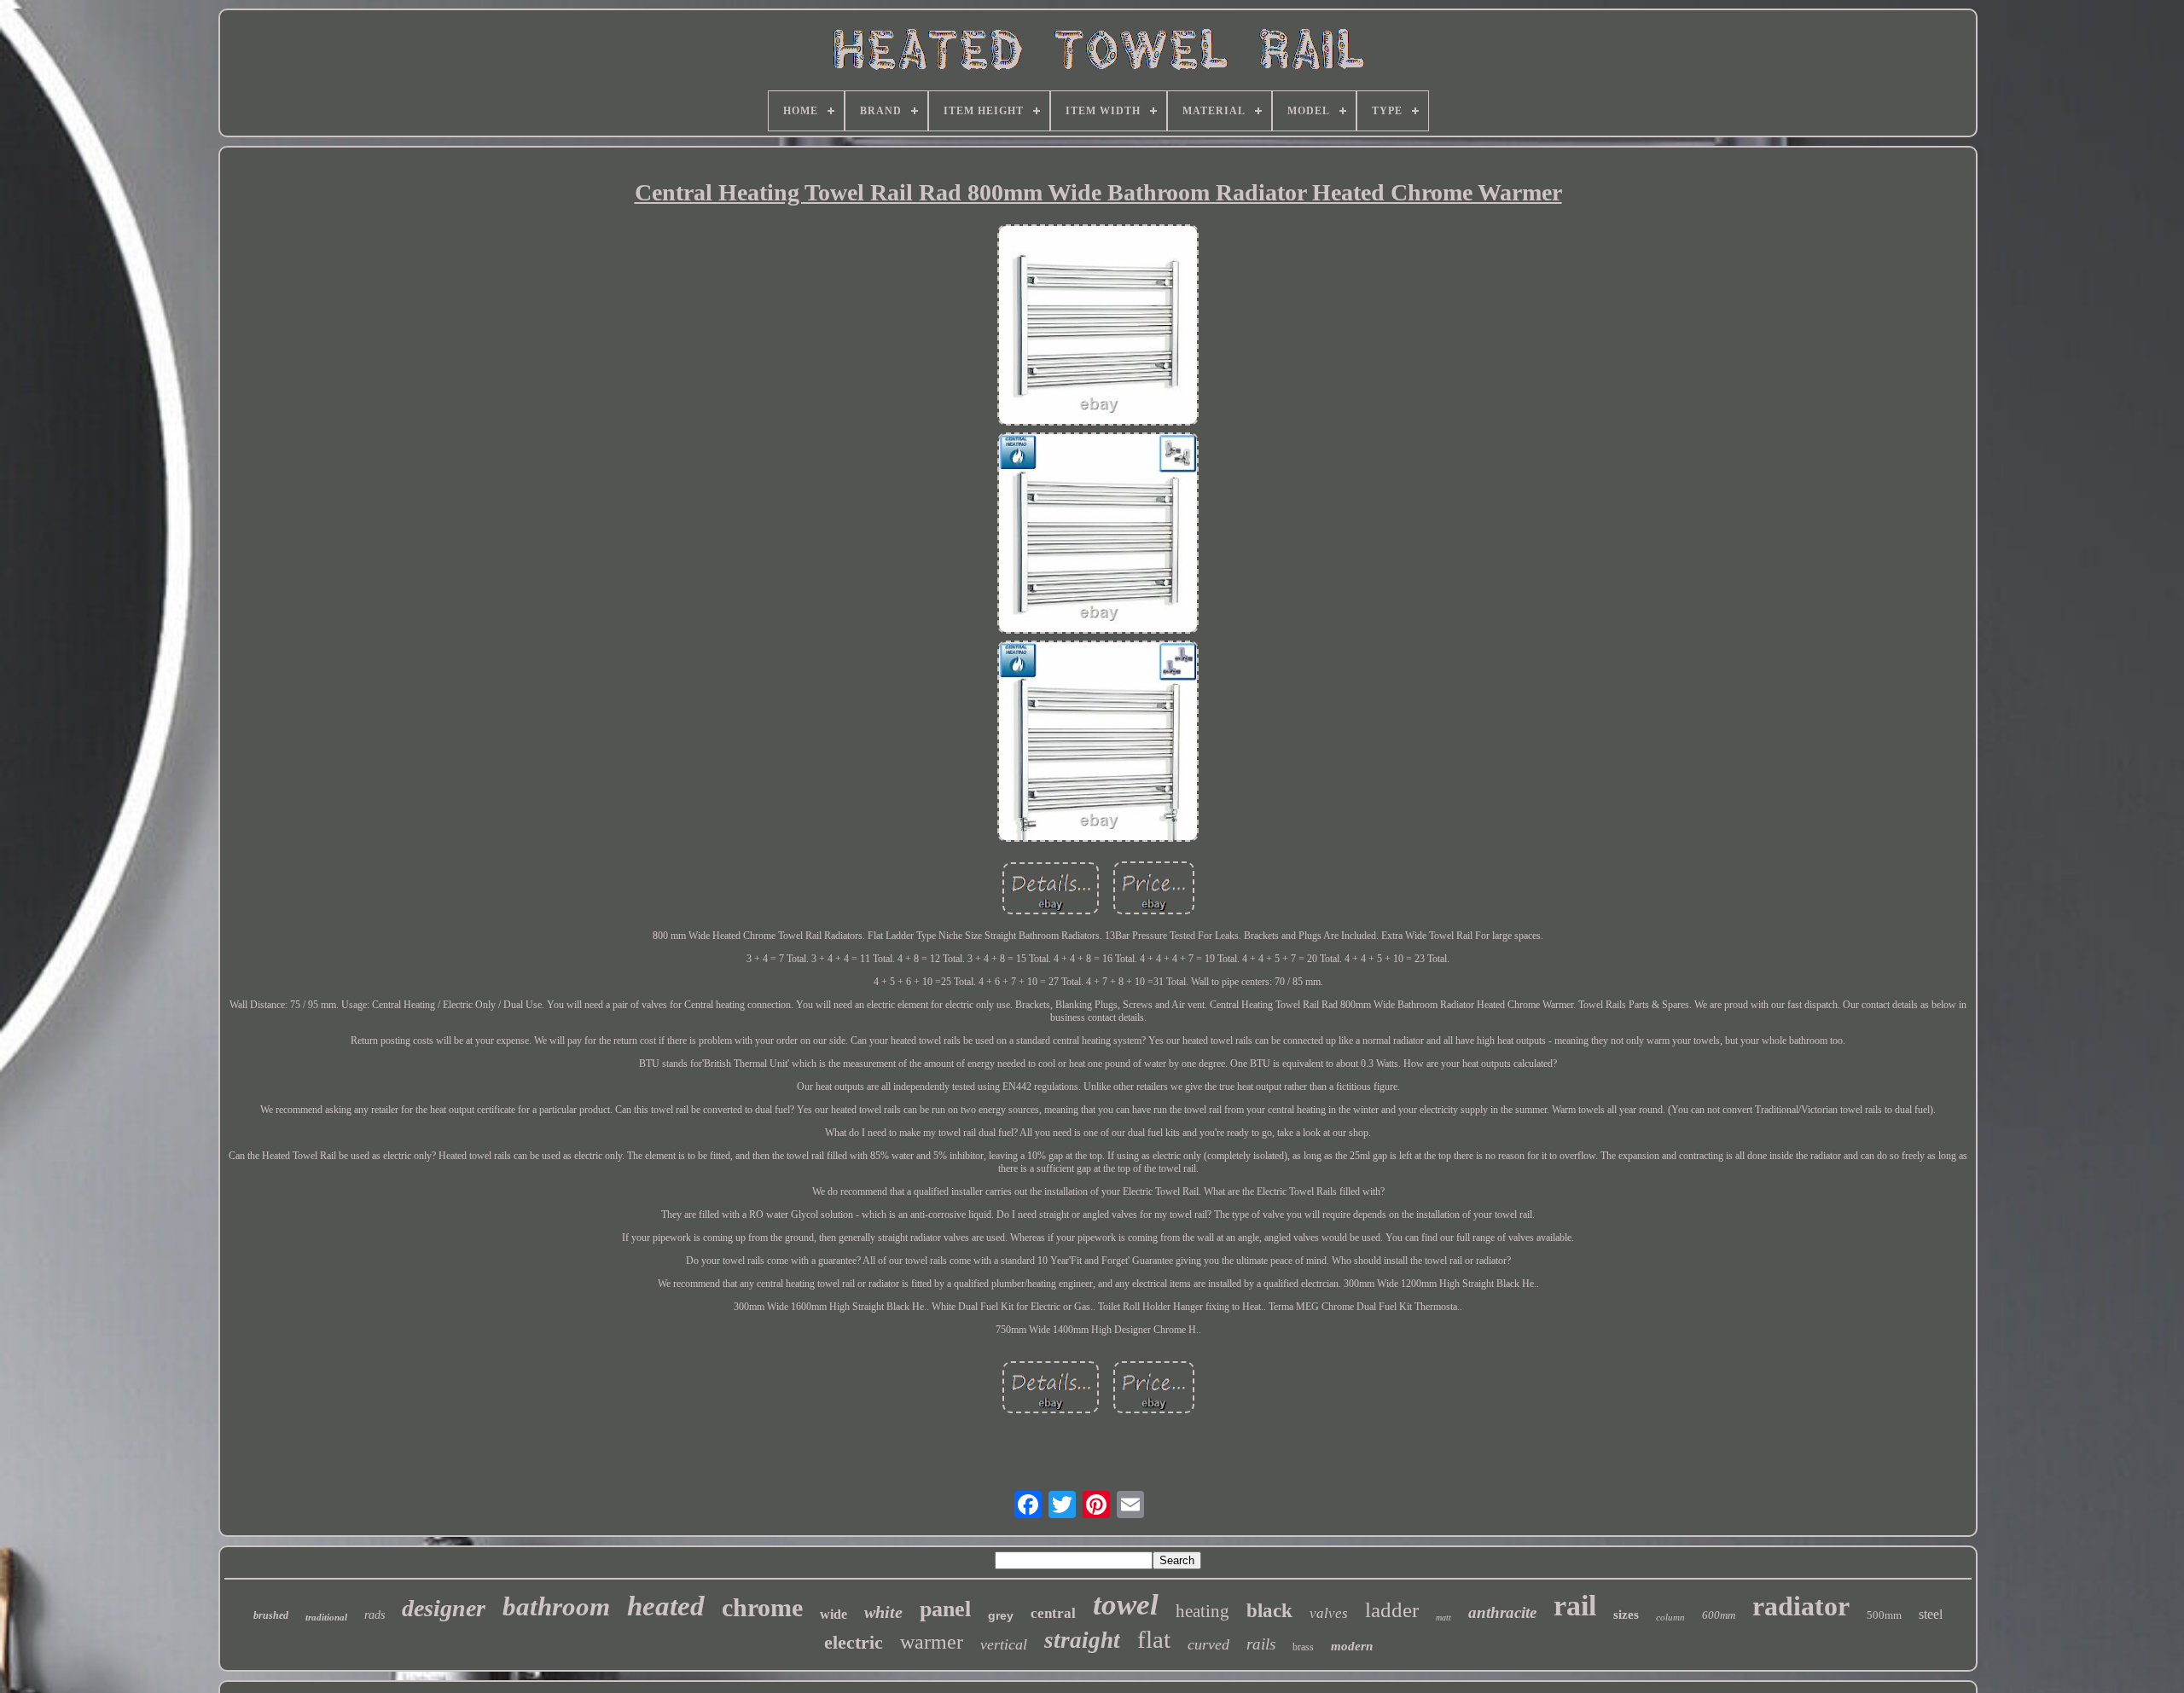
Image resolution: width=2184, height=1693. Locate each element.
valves (1329, 1613)
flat (1154, 1639)
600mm (1719, 1615)
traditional (326, 1617)
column (1670, 1617)
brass (1303, 1647)
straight (1082, 1640)
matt (1443, 1618)
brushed (271, 1615)
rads (375, 1615)
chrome (762, 1607)
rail (1575, 1606)
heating (1202, 1611)
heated (666, 1606)
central (1053, 1613)
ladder (1392, 1610)
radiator (1801, 1606)
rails (1261, 1644)
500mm (1884, 1615)
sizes (1626, 1615)
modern (1352, 1646)
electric (854, 1642)
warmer (932, 1642)
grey (1001, 1615)
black (1269, 1611)
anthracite (1502, 1612)
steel (1931, 1614)
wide (834, 1614)
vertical (1004, 1644)
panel (945, 1609)
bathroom (556, 1606)
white (883, 1612)
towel (1126, 1605)
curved (1208, 1644)
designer (444, 1608)
